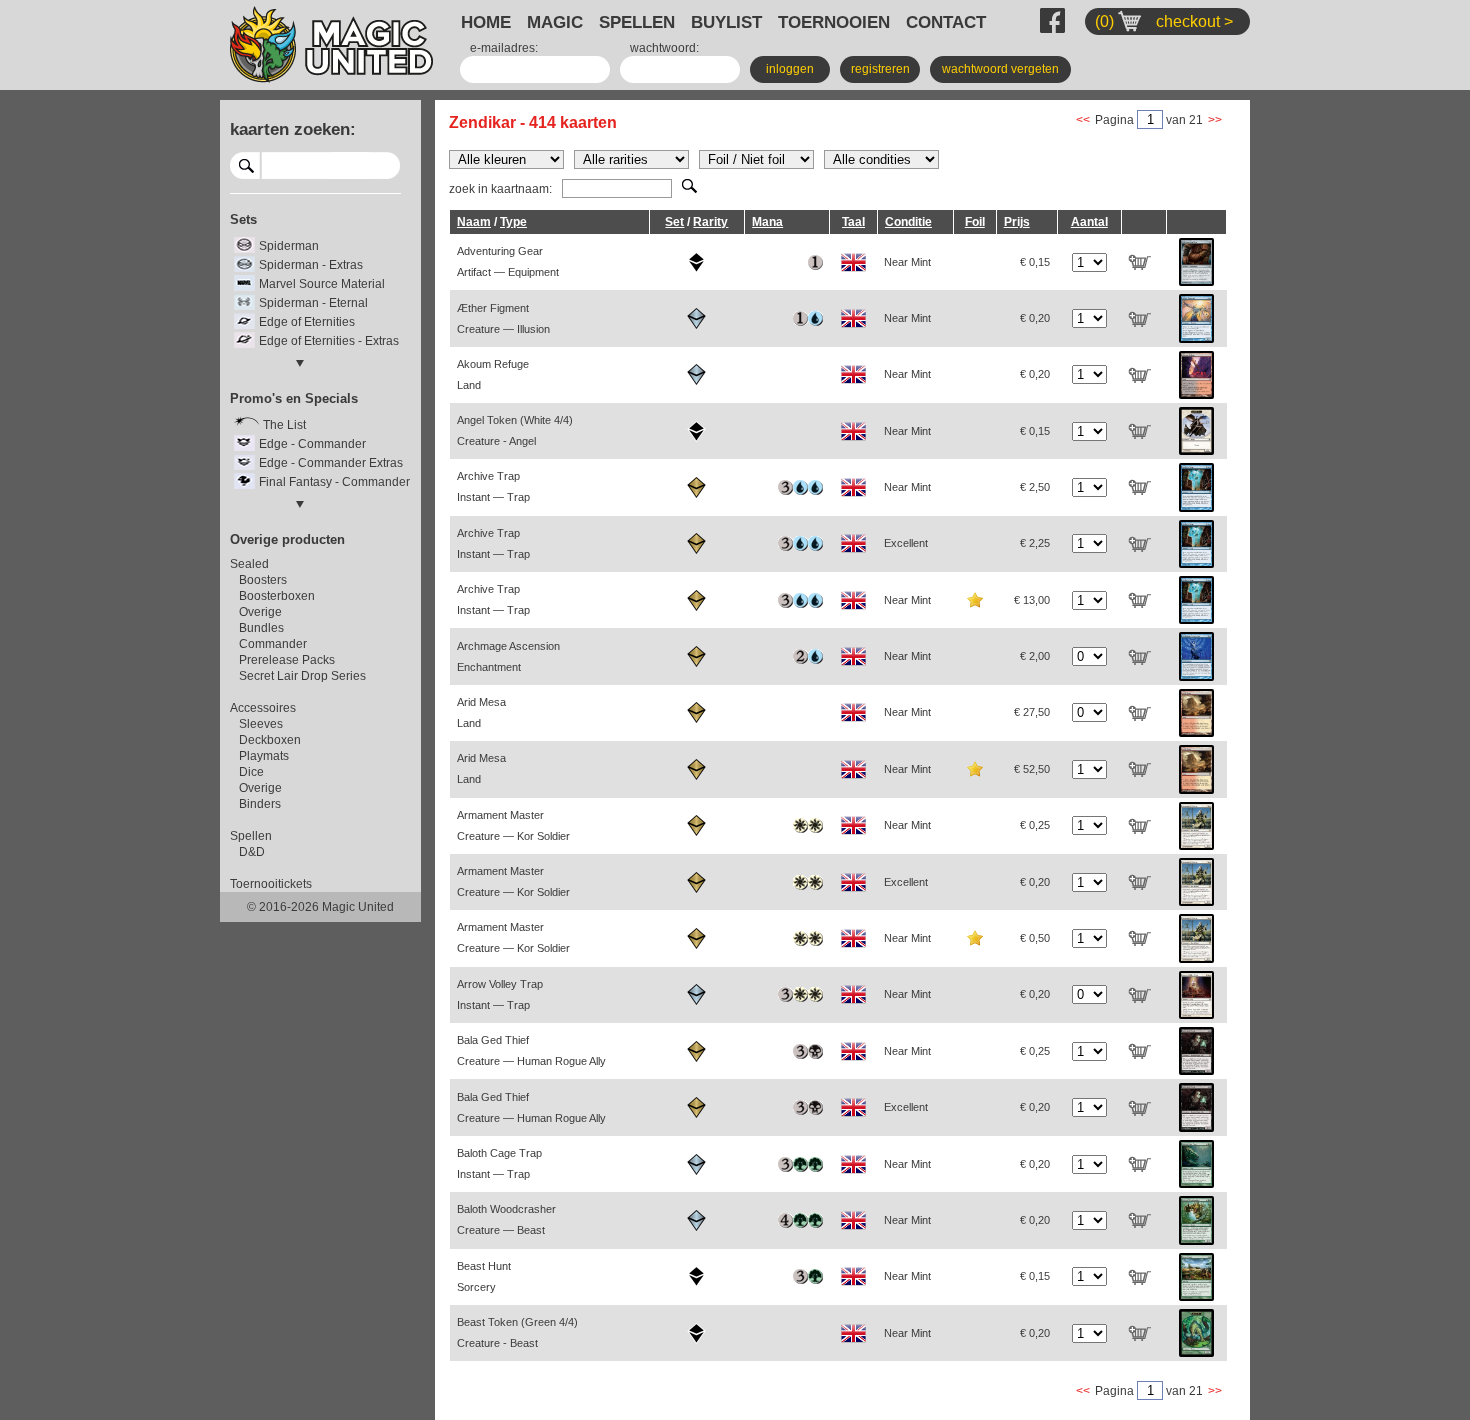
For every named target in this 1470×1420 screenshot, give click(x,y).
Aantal (1089, 222)
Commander (273, 644)
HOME (486, 22)
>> (1215, 120)
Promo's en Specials (294, 398)
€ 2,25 (1035, 543)
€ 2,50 (1035, 487)
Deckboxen (270, 740)
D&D (252, 852)
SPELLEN (637, 22)
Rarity (710, 222)
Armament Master (513, 825)
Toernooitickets (271, 884)
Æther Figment (503, 318)
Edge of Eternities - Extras (329, 341)
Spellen (251, 836)
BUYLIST (726, 22)
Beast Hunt (484, 1276)
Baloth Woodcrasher (506, 1219)
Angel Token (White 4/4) (515, 430)
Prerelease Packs (287, 660)
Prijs (1017, 222)
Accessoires (263, 708)
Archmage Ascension (508, 656)
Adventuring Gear (508, 261)
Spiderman (289, 246)
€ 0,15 (1035, 262)
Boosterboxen (277, 596)
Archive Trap (493, 486)
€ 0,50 (1035, 938)
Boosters (263, 580)
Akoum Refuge (493, 374)
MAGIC (555, 22)
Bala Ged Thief (531, 1050)
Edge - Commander (312, 444)
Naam (474, 222)
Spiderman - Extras (311, 265)
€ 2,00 (1035, 656)
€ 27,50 (1032, 712)
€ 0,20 (1035, 318)
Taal (853, 222)
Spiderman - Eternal (313, 303)
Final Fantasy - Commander (334, 482)
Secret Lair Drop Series (302, 676)
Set (674, 222)
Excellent (906, 543)
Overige (260, 612)
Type (513, 222)
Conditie (908, 222)
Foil (975, 222)
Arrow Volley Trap (500, 994)
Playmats (264, 756)
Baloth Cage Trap (499, 1163)
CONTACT (946, 22)
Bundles (261, 628)
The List (284, 425)
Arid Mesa (481, 712)
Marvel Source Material (322, 284)
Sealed (249, 564)
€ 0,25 (1035, 825)
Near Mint (907, 262)
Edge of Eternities (307, 322)
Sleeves (261, 724)
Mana (767, 222)
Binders (260, 804)
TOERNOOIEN (834, 22)
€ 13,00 (1032, 600)
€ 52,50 (1032, 769)
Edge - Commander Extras (331, 463)
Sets (243, 219)
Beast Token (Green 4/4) (517, 1332)
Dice (251, 772)
